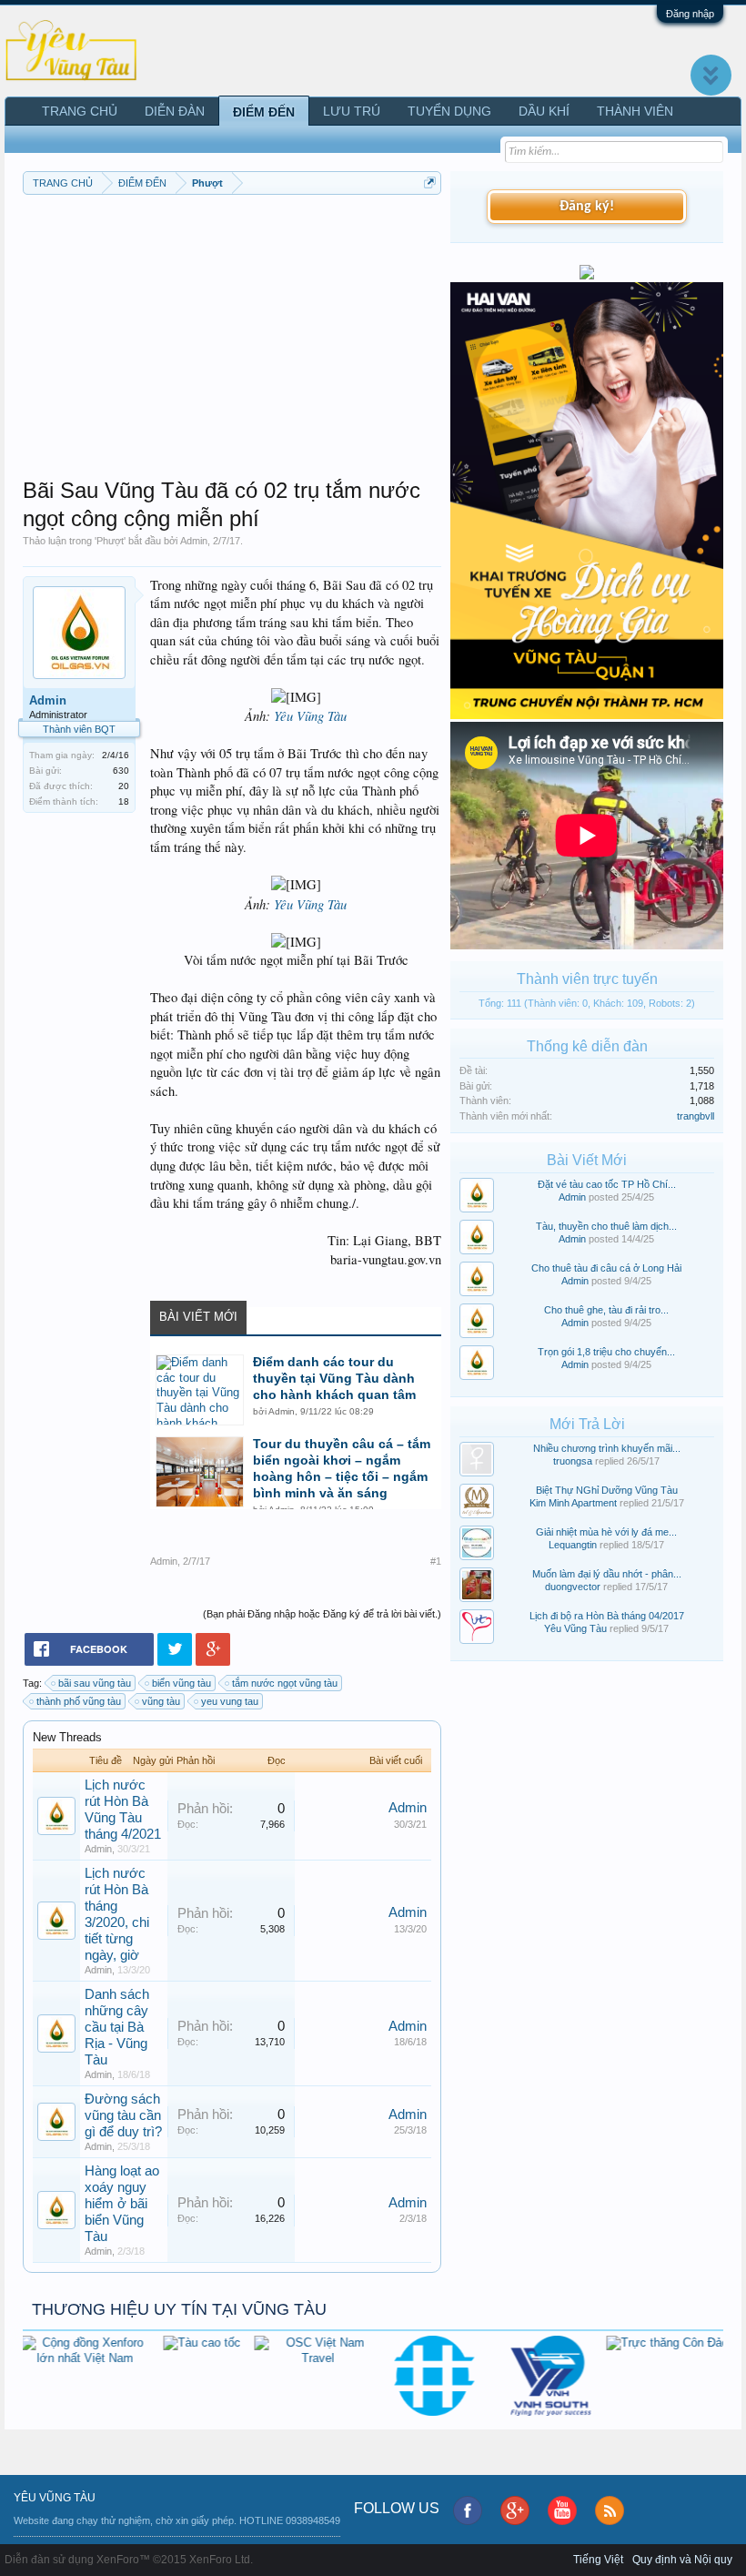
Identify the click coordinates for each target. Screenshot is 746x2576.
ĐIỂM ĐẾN (264, 112)
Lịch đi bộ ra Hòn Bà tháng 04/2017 (607, 1616)
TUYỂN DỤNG (449, 111)
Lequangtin (573, 1545)
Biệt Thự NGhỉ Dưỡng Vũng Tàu (607, 1490)
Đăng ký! (587, 207)
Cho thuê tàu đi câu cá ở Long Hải (606, 1268)
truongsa (573, 1461)
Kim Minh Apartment (573, 1503)
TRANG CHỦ (80, 111)
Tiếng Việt (598, 2560)
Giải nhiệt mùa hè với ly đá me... (606, 1532)
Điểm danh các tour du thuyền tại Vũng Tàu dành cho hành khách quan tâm (334, 1378)
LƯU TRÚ (352, 111)
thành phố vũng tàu (79, 1701)
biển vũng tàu (181, 1683)
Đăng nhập (690, 14)
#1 (436, 1561)
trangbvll (696, 1116)
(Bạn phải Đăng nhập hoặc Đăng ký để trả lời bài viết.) (322, 1614)
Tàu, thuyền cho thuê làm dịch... (606, 1226)
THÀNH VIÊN (635, 111)
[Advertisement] (232, 331)
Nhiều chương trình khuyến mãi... (607, 1448)
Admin (194, 541)
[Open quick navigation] (430, 183)
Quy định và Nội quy (682, 2560)
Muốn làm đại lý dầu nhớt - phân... (607, 1574)
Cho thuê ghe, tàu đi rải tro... (606, 1310)
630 (121, 771)
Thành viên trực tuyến (587, 979)
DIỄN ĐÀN (175, 111)
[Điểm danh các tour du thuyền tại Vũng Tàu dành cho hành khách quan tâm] (200, 1390)
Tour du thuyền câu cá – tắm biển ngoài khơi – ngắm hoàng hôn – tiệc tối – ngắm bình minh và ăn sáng (342, 1468)
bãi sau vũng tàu (95, 1683)
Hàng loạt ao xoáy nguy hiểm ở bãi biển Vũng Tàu (122, 2204)
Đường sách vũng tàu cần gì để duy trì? (123, 2115)
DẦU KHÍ (544, 111)
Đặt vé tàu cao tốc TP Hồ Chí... (607, 1184)
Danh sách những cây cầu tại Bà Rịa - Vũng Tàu (117, 2027)
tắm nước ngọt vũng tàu (285, 1683)
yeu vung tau (230, 1701)
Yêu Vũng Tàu (310, 715)
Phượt (110, 541)
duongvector (573, 1587)
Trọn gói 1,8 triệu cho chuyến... (606, 1352)
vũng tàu (161, 1701)
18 (124, 801)
